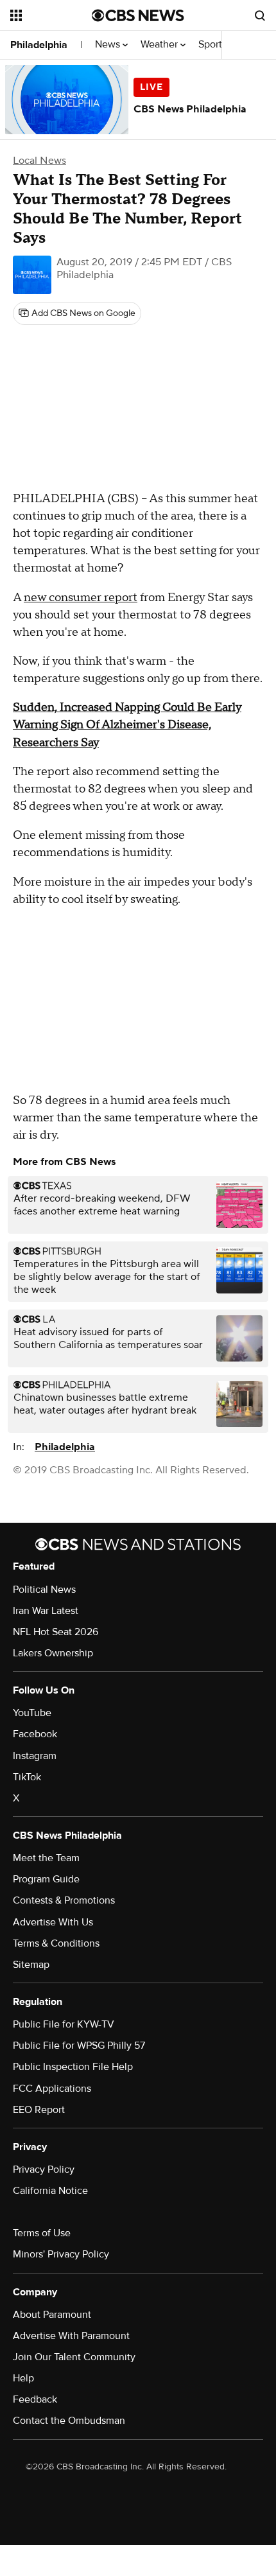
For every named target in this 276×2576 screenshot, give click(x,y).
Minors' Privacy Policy (61, 2254)
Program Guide (46, 1879)
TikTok (27, 1777)
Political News (44, 1590)
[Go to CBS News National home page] (138, 15)
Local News (39, 161)
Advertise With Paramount (71, 2336)
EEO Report (39, 2110)
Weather (160, 45)
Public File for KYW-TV (64, 2024)
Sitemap (31, 1965)
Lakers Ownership (53, 1653)
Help (23, 2378)
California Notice (50, 2191)
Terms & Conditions (56, 1943)
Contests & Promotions (64, 1900)
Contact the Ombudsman (69, 2421)
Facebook (35, 1734)
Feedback (35, 2399)
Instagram (35, 1756)
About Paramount (52, 2315)
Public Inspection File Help (73, 2067)
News (109, 45)
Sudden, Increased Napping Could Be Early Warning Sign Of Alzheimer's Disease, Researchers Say (127, 725)
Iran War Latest (46, 1611)
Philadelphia (39, 45)
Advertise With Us (53, 1922)
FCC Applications (52, 2089)
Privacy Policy (44, 2169)
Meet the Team (46, 1858)
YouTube (32, 1713)
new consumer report (81, 598)
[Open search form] (260, 15)
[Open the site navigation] (51, 15)
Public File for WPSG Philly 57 (79, 2046)
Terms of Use (42, 2233)
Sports (214, 45)
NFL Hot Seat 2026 (56, 1632)
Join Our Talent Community (74, 2357)
